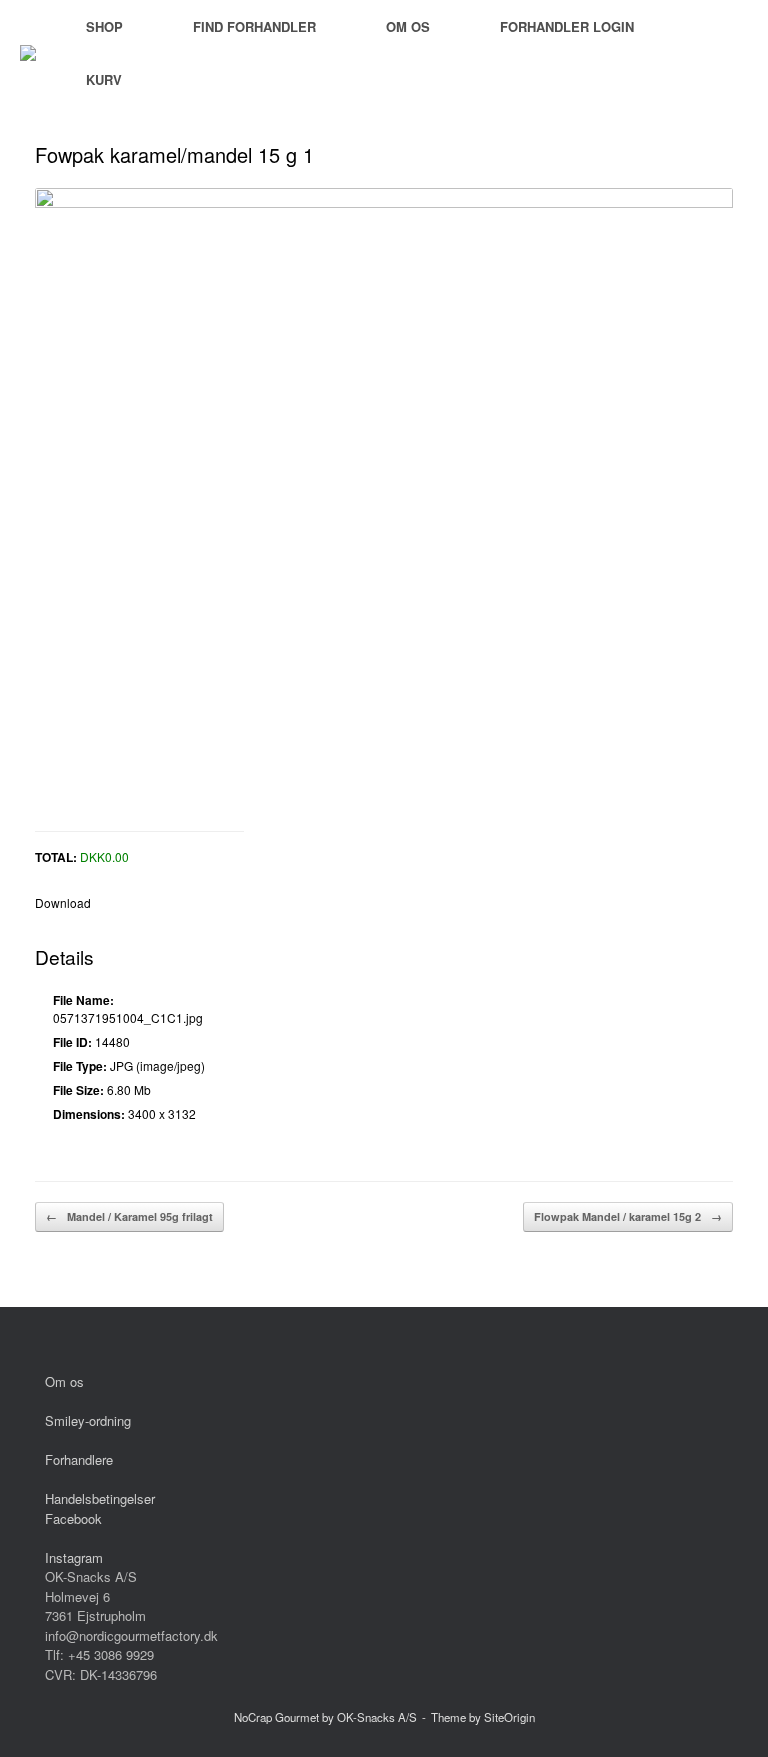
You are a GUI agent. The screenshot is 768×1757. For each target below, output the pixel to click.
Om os (408, 26)
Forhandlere (79, 1459)
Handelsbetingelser (100, 1498)
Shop (104, 26)
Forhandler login (567, 26)
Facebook (73, 1518)
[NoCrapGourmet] (28, 53)
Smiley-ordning (88, 1420)
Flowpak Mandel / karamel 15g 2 (628, 1216)
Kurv (104, 79)
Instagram (74, 1557)
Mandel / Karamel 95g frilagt (129, 1216)
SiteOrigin (509, 1717)
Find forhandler (254, 26)
